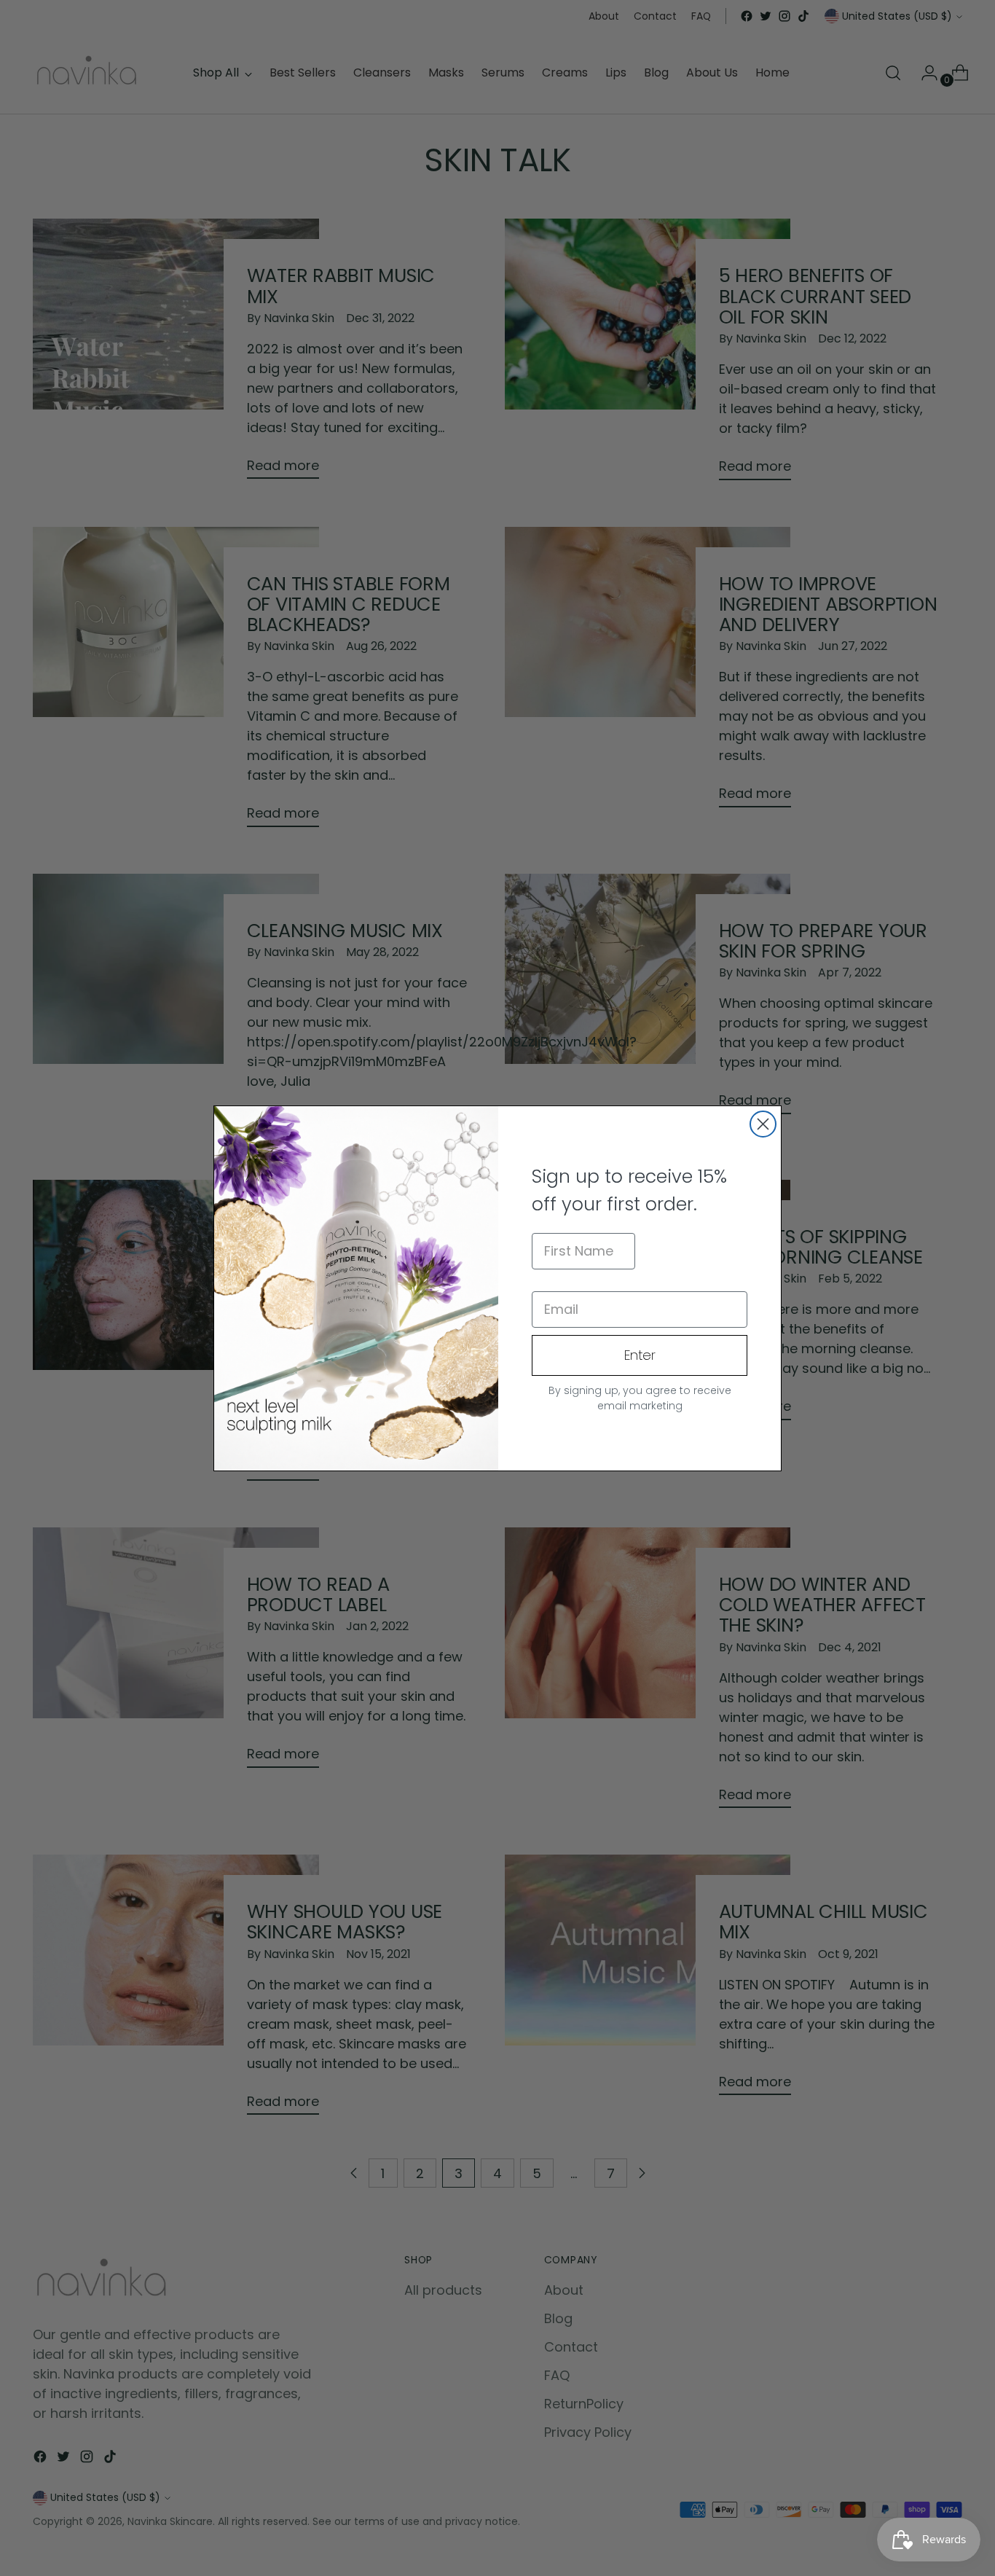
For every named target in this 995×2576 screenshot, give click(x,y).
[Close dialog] (763, 1124)
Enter (640, 1355)
